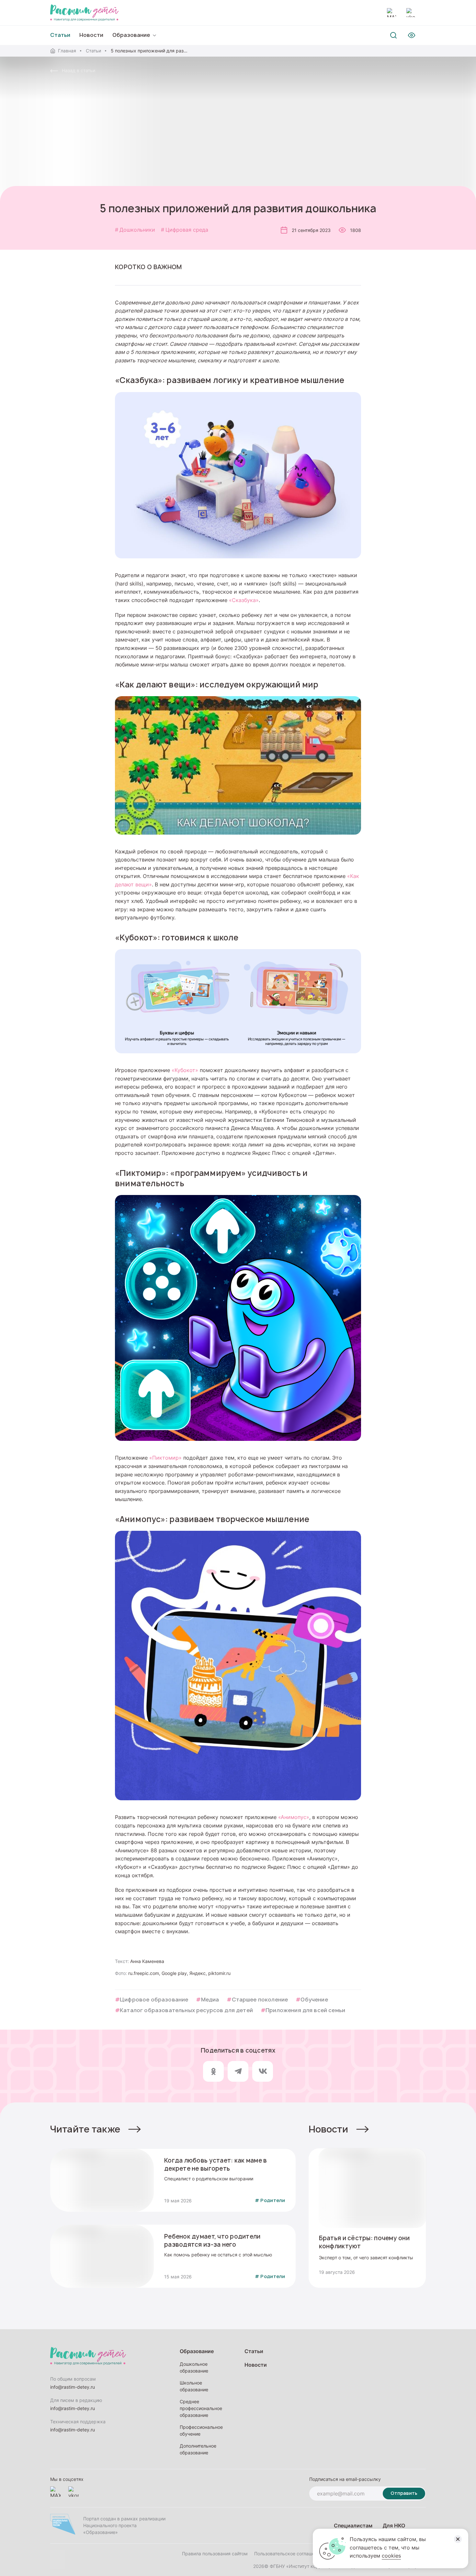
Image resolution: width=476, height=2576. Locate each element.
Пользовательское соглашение (288, 2554)
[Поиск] (393, 35)
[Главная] (84, 13)
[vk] (263, 2071)
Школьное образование (194, 2386)
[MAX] (391, 13)
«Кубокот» (185, 1070)
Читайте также (85, 2129)
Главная (67, 51)
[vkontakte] (411, 13)
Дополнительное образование (198, 2449)
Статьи (93, 51)
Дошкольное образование (194, 2367)
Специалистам (353, 2525)
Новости (91, 35)
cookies (391, 2556)
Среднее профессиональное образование (201, 2408)
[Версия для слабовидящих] (412, 35)
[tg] (238, 2071)
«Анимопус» (294, 1817)
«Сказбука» (244, 600)
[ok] (213, 2071)
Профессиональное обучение (201, 2430)
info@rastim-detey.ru (73, 2387)
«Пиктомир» (165, 1458)
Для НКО (394, 2525)
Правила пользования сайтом (215, 2554)
